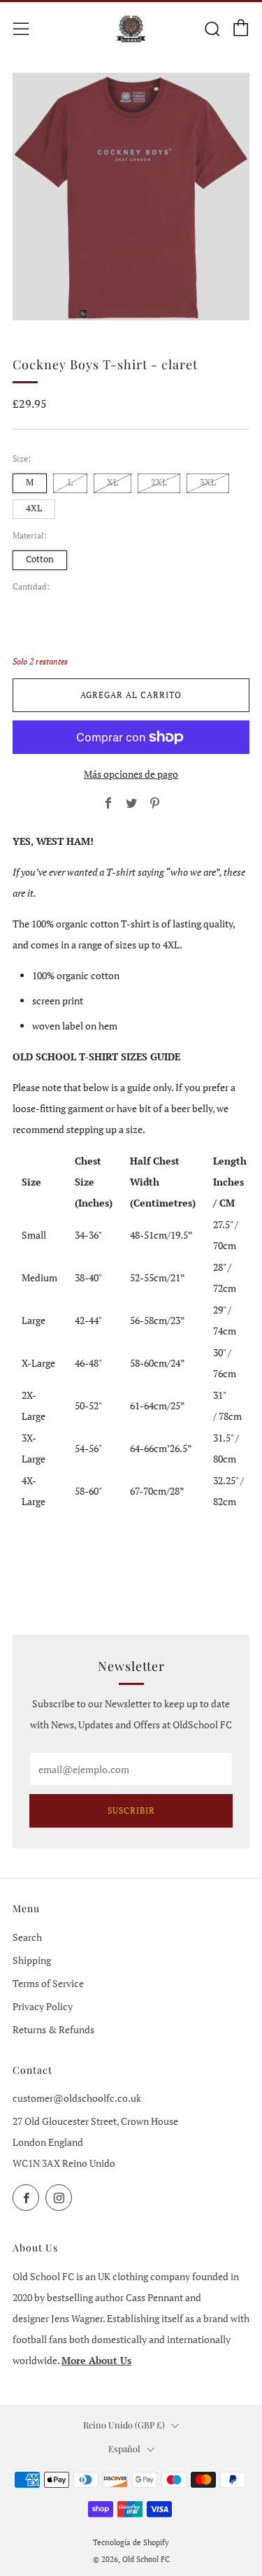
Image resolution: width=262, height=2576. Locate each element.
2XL (159, 482)
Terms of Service (48, 1983)
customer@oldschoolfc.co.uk (77, 2098)
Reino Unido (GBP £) (124, 2425)
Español (124, 2448)
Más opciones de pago (131, 774)
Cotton (40, 559)
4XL (34, 508)
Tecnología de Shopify (131, 2542)
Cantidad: (31, 587)
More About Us (96, 2360)
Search (27, 1937)
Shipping (32, 1960)
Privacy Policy (43, 2006)
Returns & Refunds (53, 2029)
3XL (208, 482)
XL (112, 482)
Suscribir (131, 1810)
